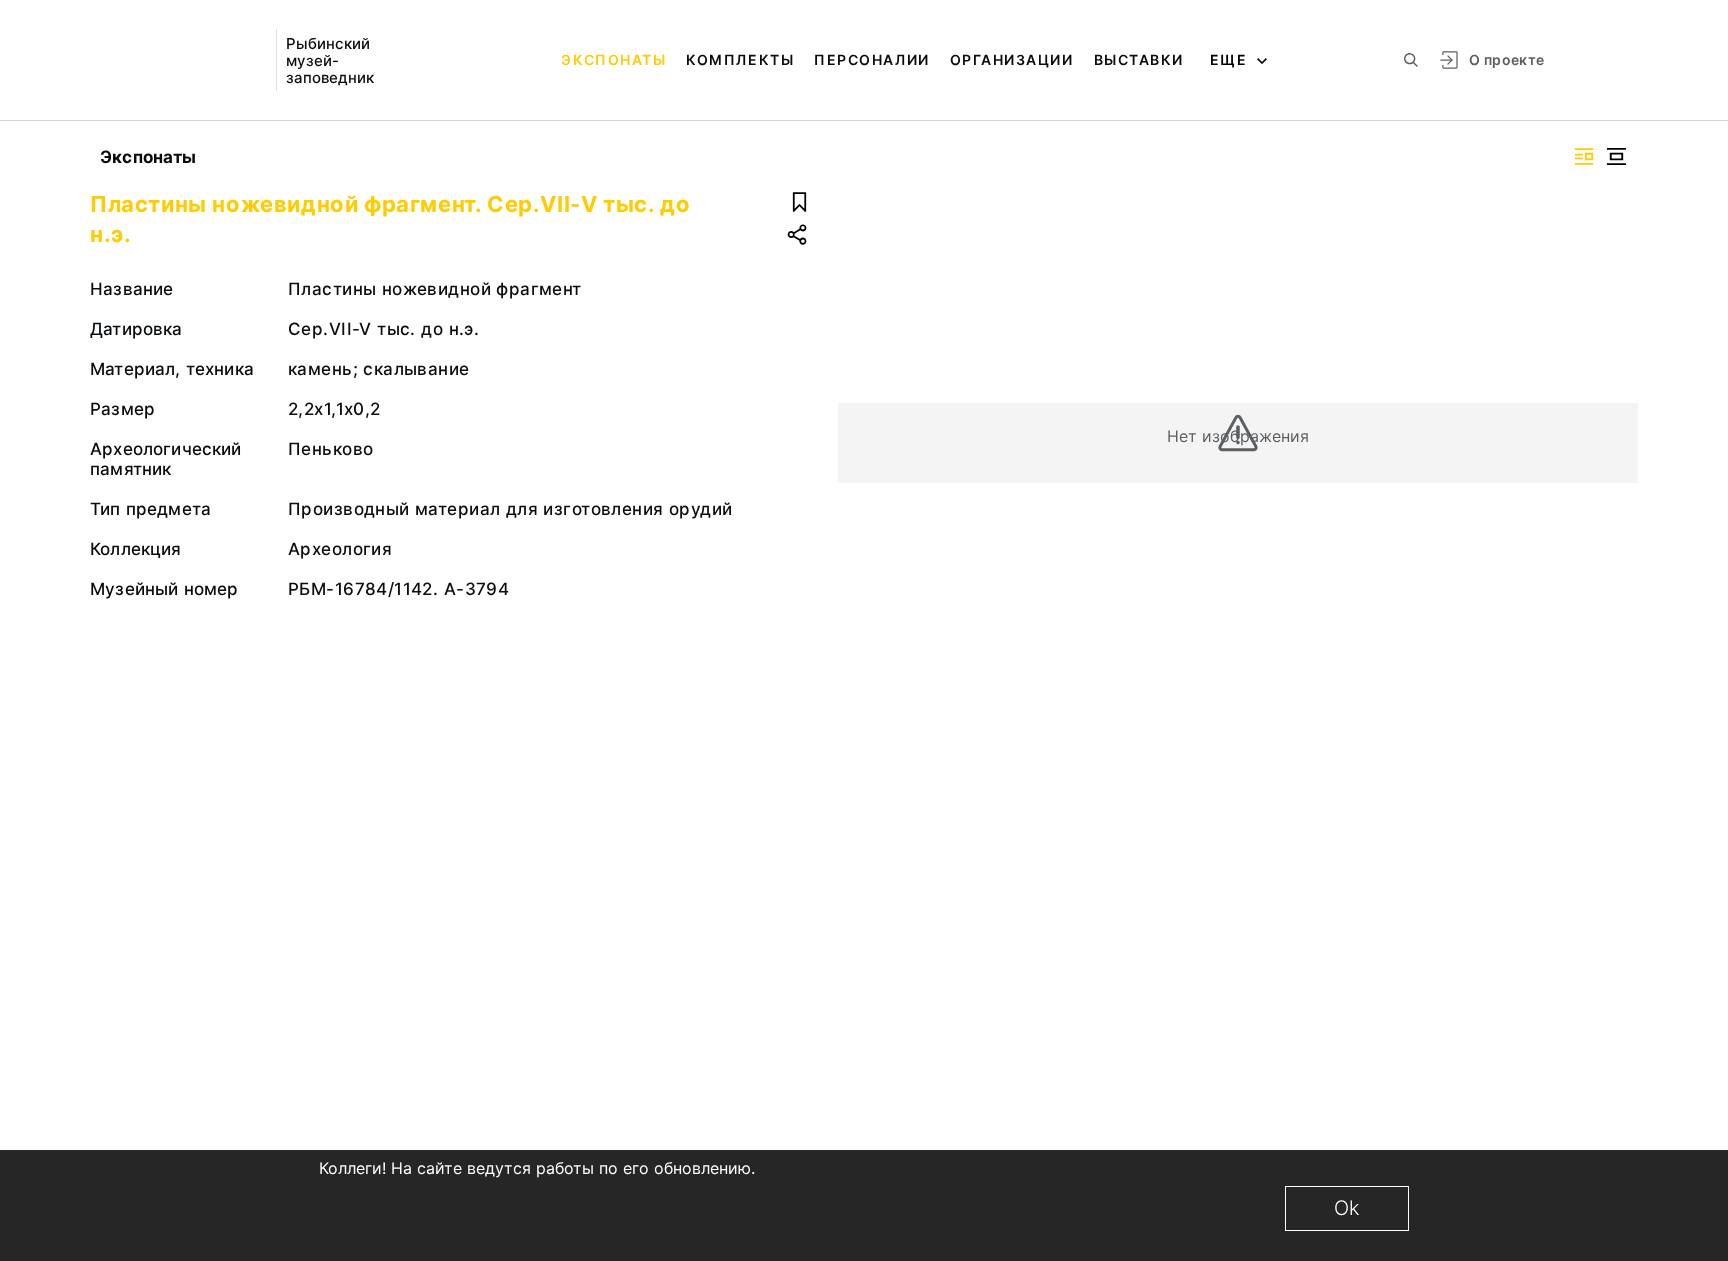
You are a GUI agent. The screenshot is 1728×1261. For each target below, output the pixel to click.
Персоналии (871, 59)
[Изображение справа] (1584, 156)
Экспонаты (613, 59)
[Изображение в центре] (1616, 156)
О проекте (1506, 59)
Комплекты (740, 59)
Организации (1012, 59)
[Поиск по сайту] (1411, 60)
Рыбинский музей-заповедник (330, 60)
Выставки (1139, 59)
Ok (1347, 1208)
